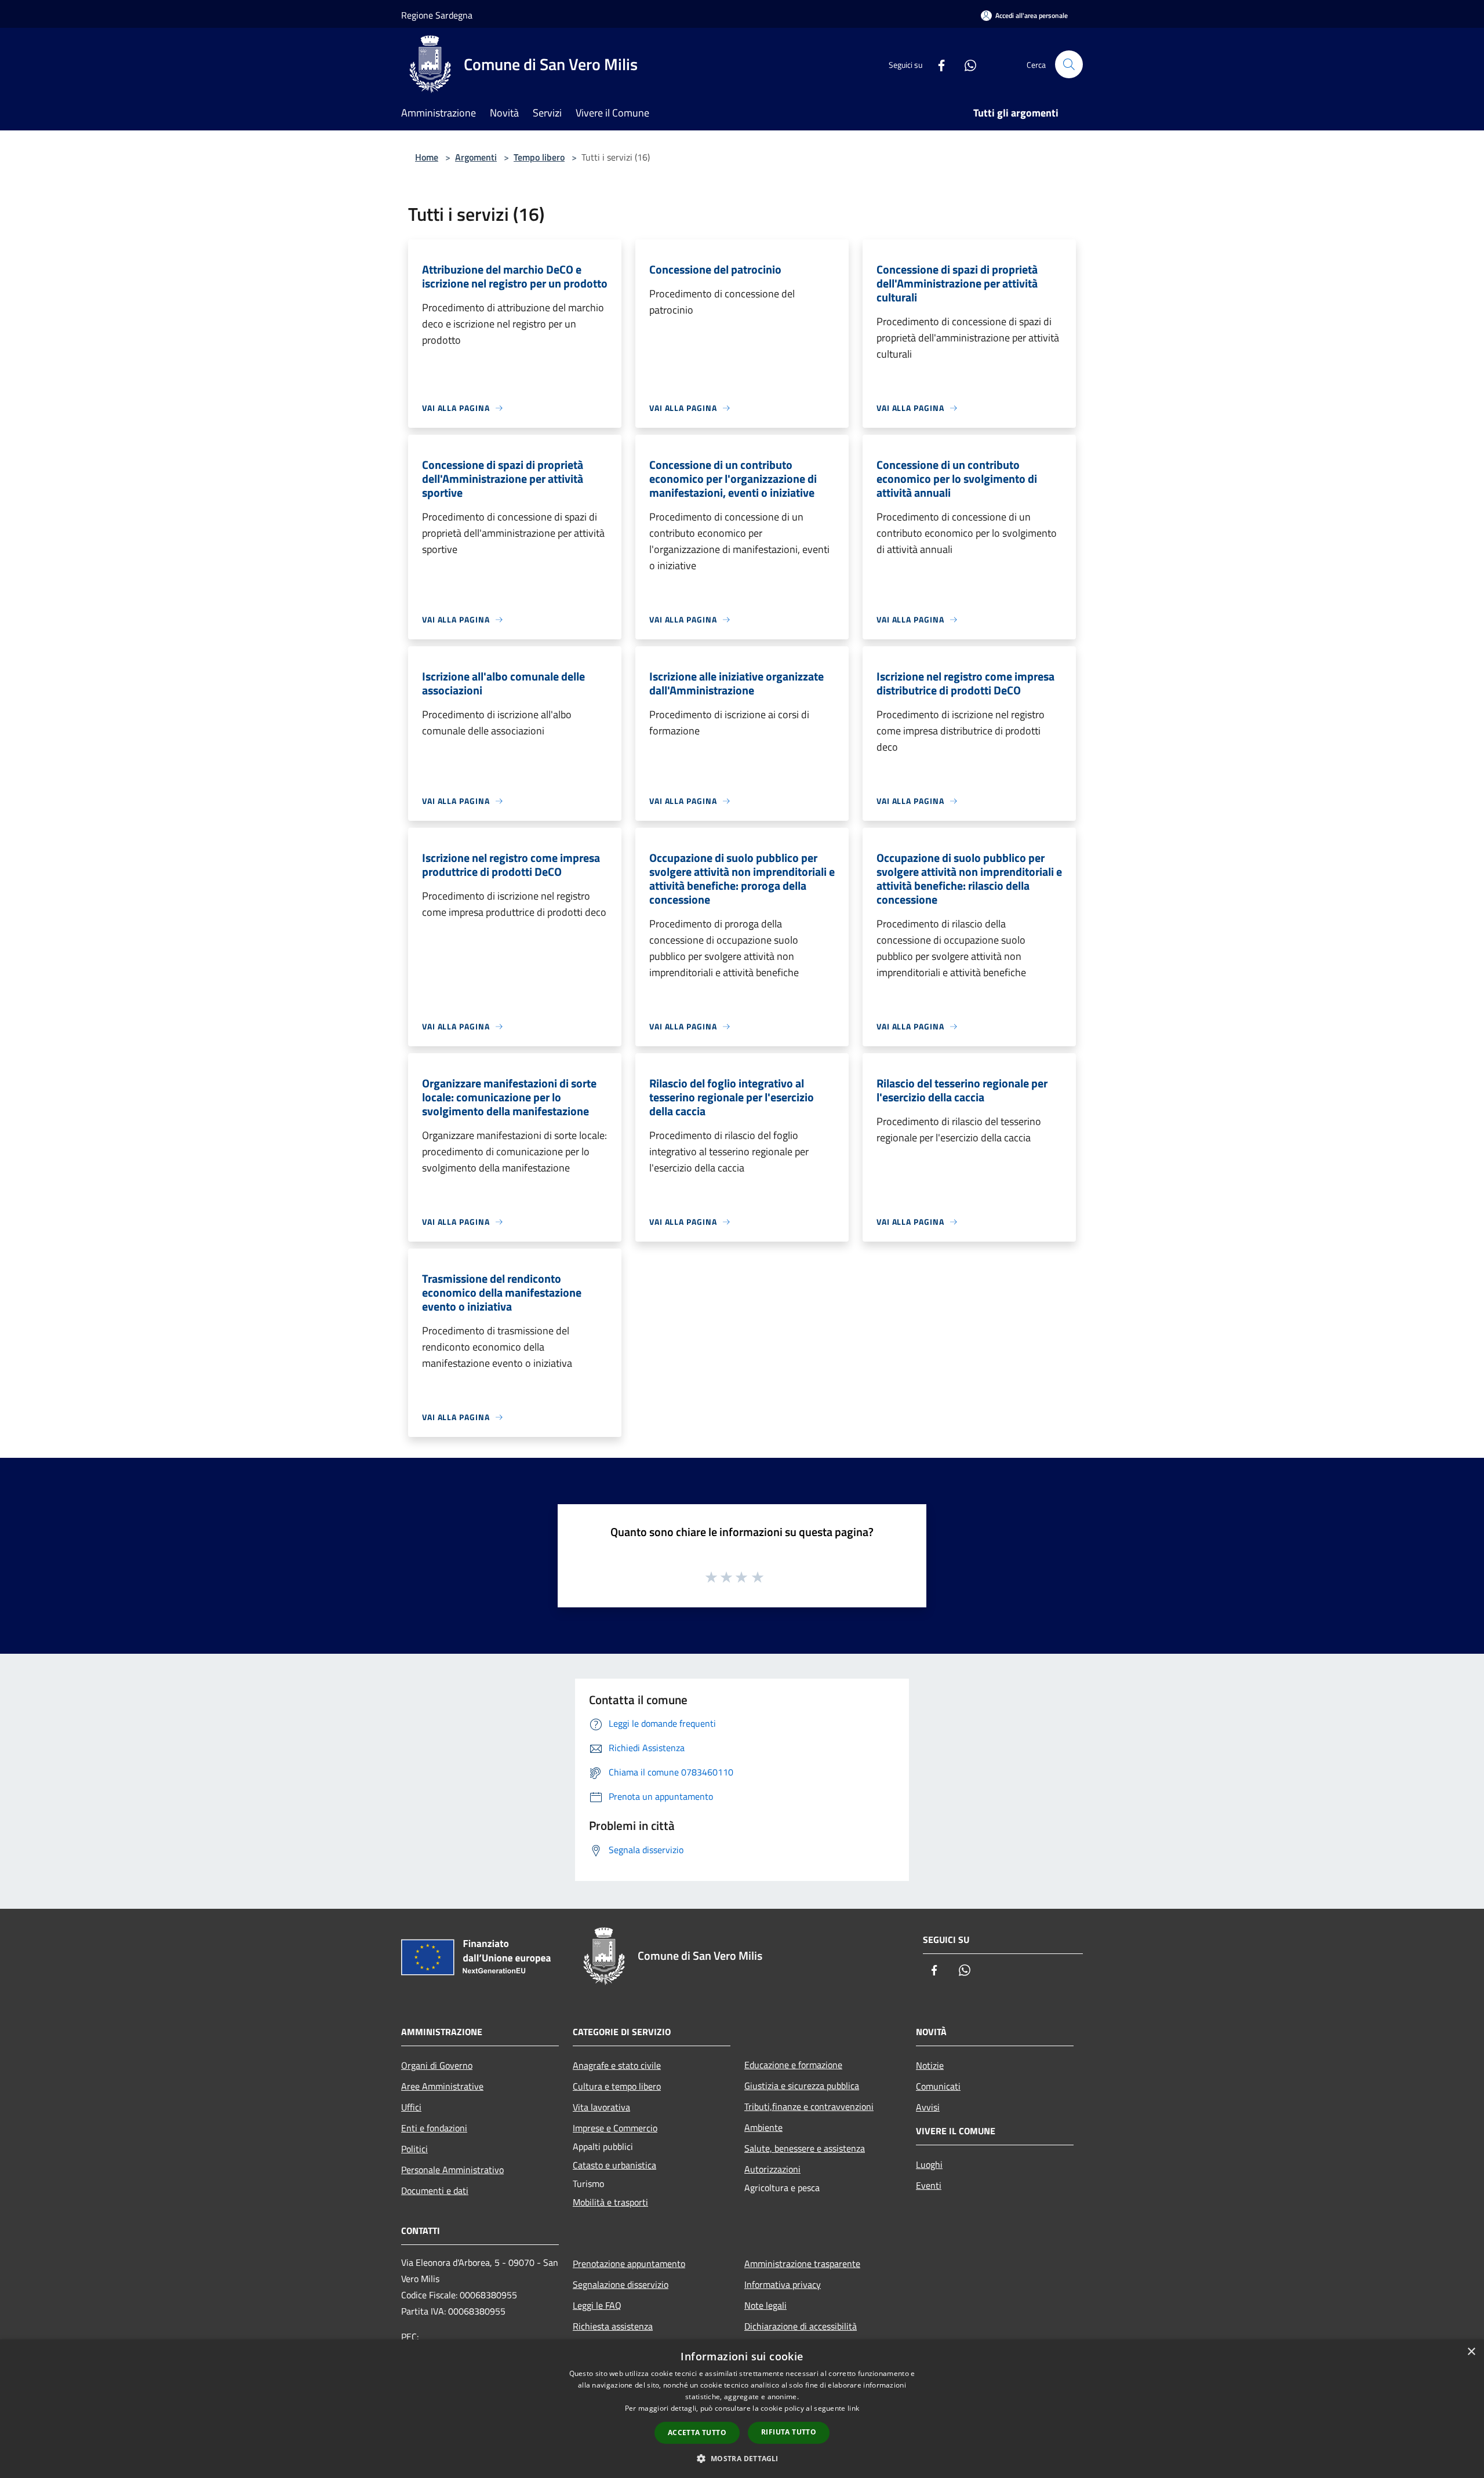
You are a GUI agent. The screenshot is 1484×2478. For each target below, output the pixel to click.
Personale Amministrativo (452, 2170)
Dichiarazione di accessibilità (801, 2326)
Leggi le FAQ (597, 2305)
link (853, 2408)
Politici (414, 2149)
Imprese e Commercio (615, 2128)
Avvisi (928, 2107)
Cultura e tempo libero (617, 2086)
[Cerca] (1069, 64)
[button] (742, 2458)
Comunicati (938, 2086)
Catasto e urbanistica (614, 2165)
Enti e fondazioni (434, 2128)
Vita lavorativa (601, 2107)
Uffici (411, 2107)
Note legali (765, 2305)
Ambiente (763, 2127)
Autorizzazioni (772, 2169)
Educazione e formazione (793, 2065)
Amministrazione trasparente (802, 2264)
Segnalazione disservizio (621, 2284)
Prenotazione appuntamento (629, 2264)
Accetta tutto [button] (697, 2432)
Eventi (929, 2185)
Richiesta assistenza (613, 2326)
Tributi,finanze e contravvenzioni (809, 2106)
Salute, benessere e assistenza (805, 2148)
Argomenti (476, 157)
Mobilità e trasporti (610, 2202)
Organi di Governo (437, 2065)
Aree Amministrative (442, 2086)
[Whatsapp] (966, 64)
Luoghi (929, 2164)
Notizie (930, 2065)
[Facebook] (937, 64)
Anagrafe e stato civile (617, 2065)
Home (427, 157)
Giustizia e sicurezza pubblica (802, 2086)
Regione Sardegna (437, 15)
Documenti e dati (435, 2190)
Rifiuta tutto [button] (789, 2432)
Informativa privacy (783, 2284)
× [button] (1471, 2352)
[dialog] (742, 2409)
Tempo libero (539, 157)
